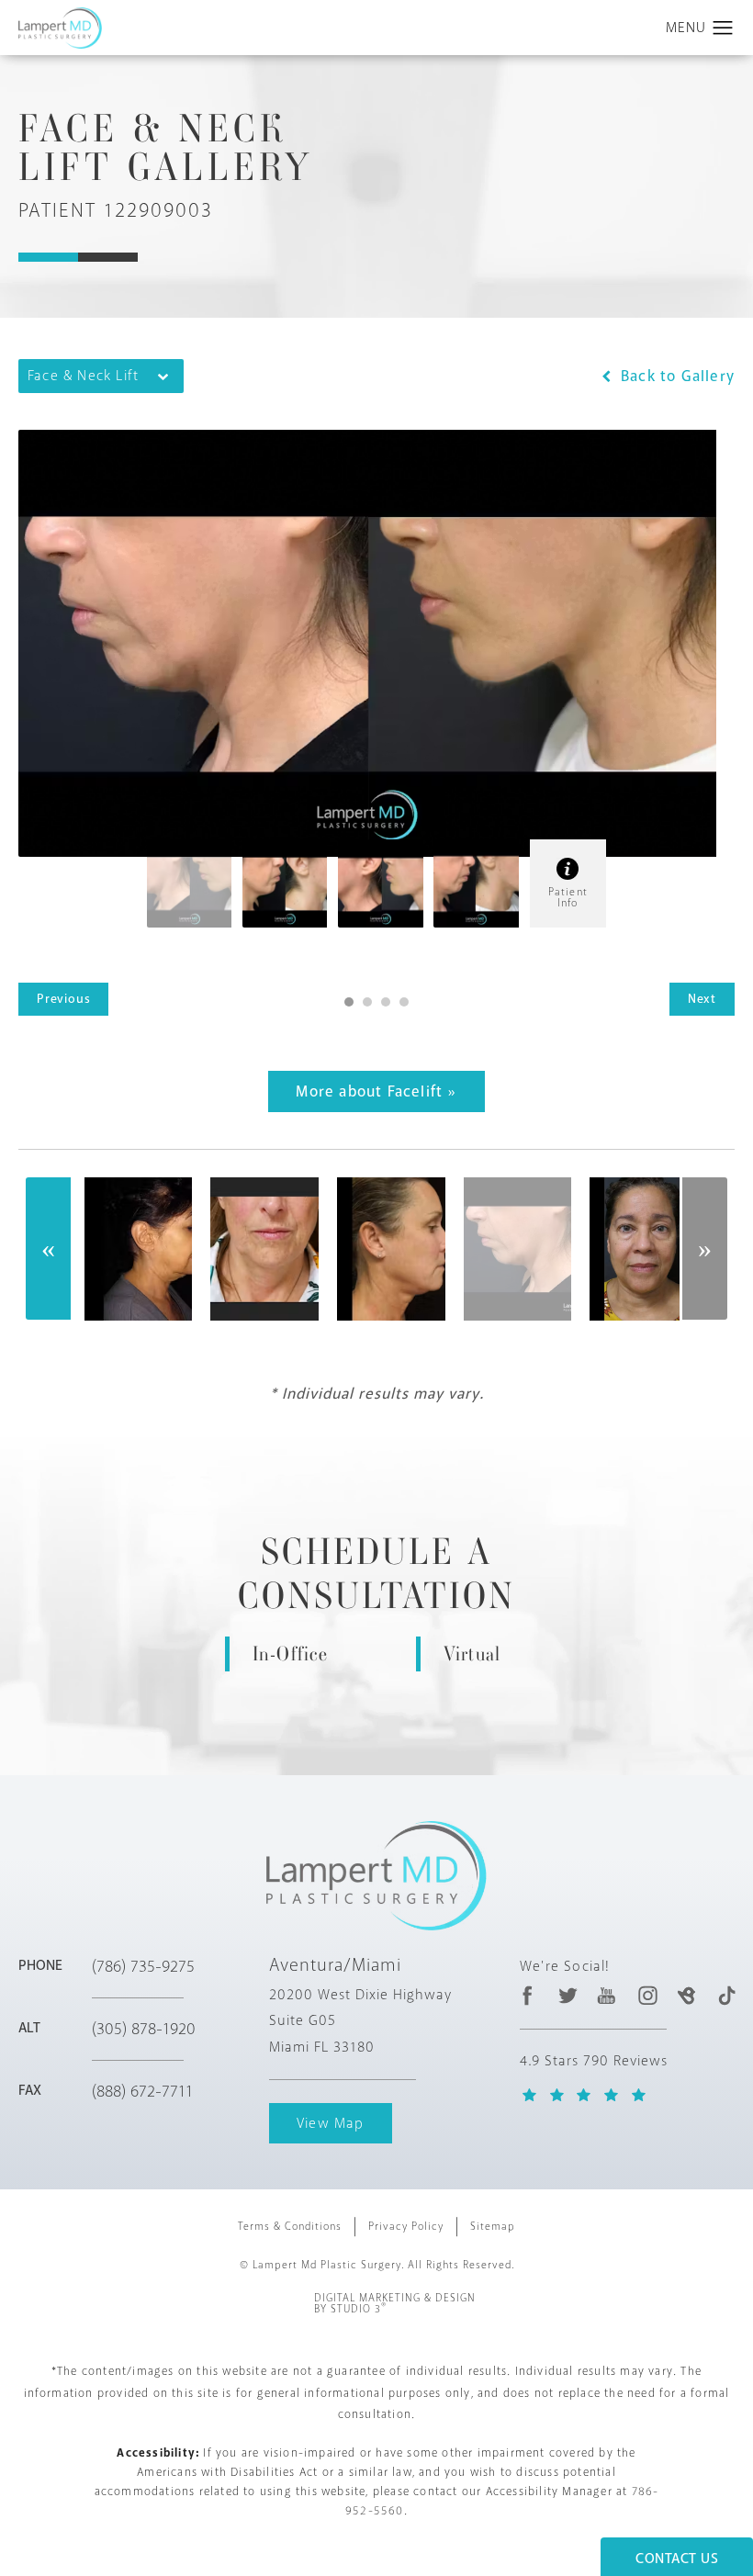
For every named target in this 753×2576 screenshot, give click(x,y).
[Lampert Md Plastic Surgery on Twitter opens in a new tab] (568, 1995)
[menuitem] (528, 1995)
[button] (723, 28)
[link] (163, 1966)
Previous (63, 999)
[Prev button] (49, 1249)
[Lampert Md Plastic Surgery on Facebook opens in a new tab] (528, 1995)
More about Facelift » (376, 1091)
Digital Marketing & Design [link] (395, 2304)
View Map (331, 2123)
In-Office (291, 1654)
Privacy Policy (406, 2227)
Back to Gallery (675, 376)
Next (702, 999)
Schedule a (376, 1574)
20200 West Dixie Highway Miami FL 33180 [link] (360, 2021)
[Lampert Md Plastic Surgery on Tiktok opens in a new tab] (726, 1995)
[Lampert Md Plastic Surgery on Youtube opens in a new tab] (607, 1995)
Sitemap (493, 2227)
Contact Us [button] (677, 2559)
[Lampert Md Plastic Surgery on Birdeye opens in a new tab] (686, 1995)
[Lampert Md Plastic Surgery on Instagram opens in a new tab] (647, 1995)
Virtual (472, 1654)
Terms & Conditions (290, 2227)
